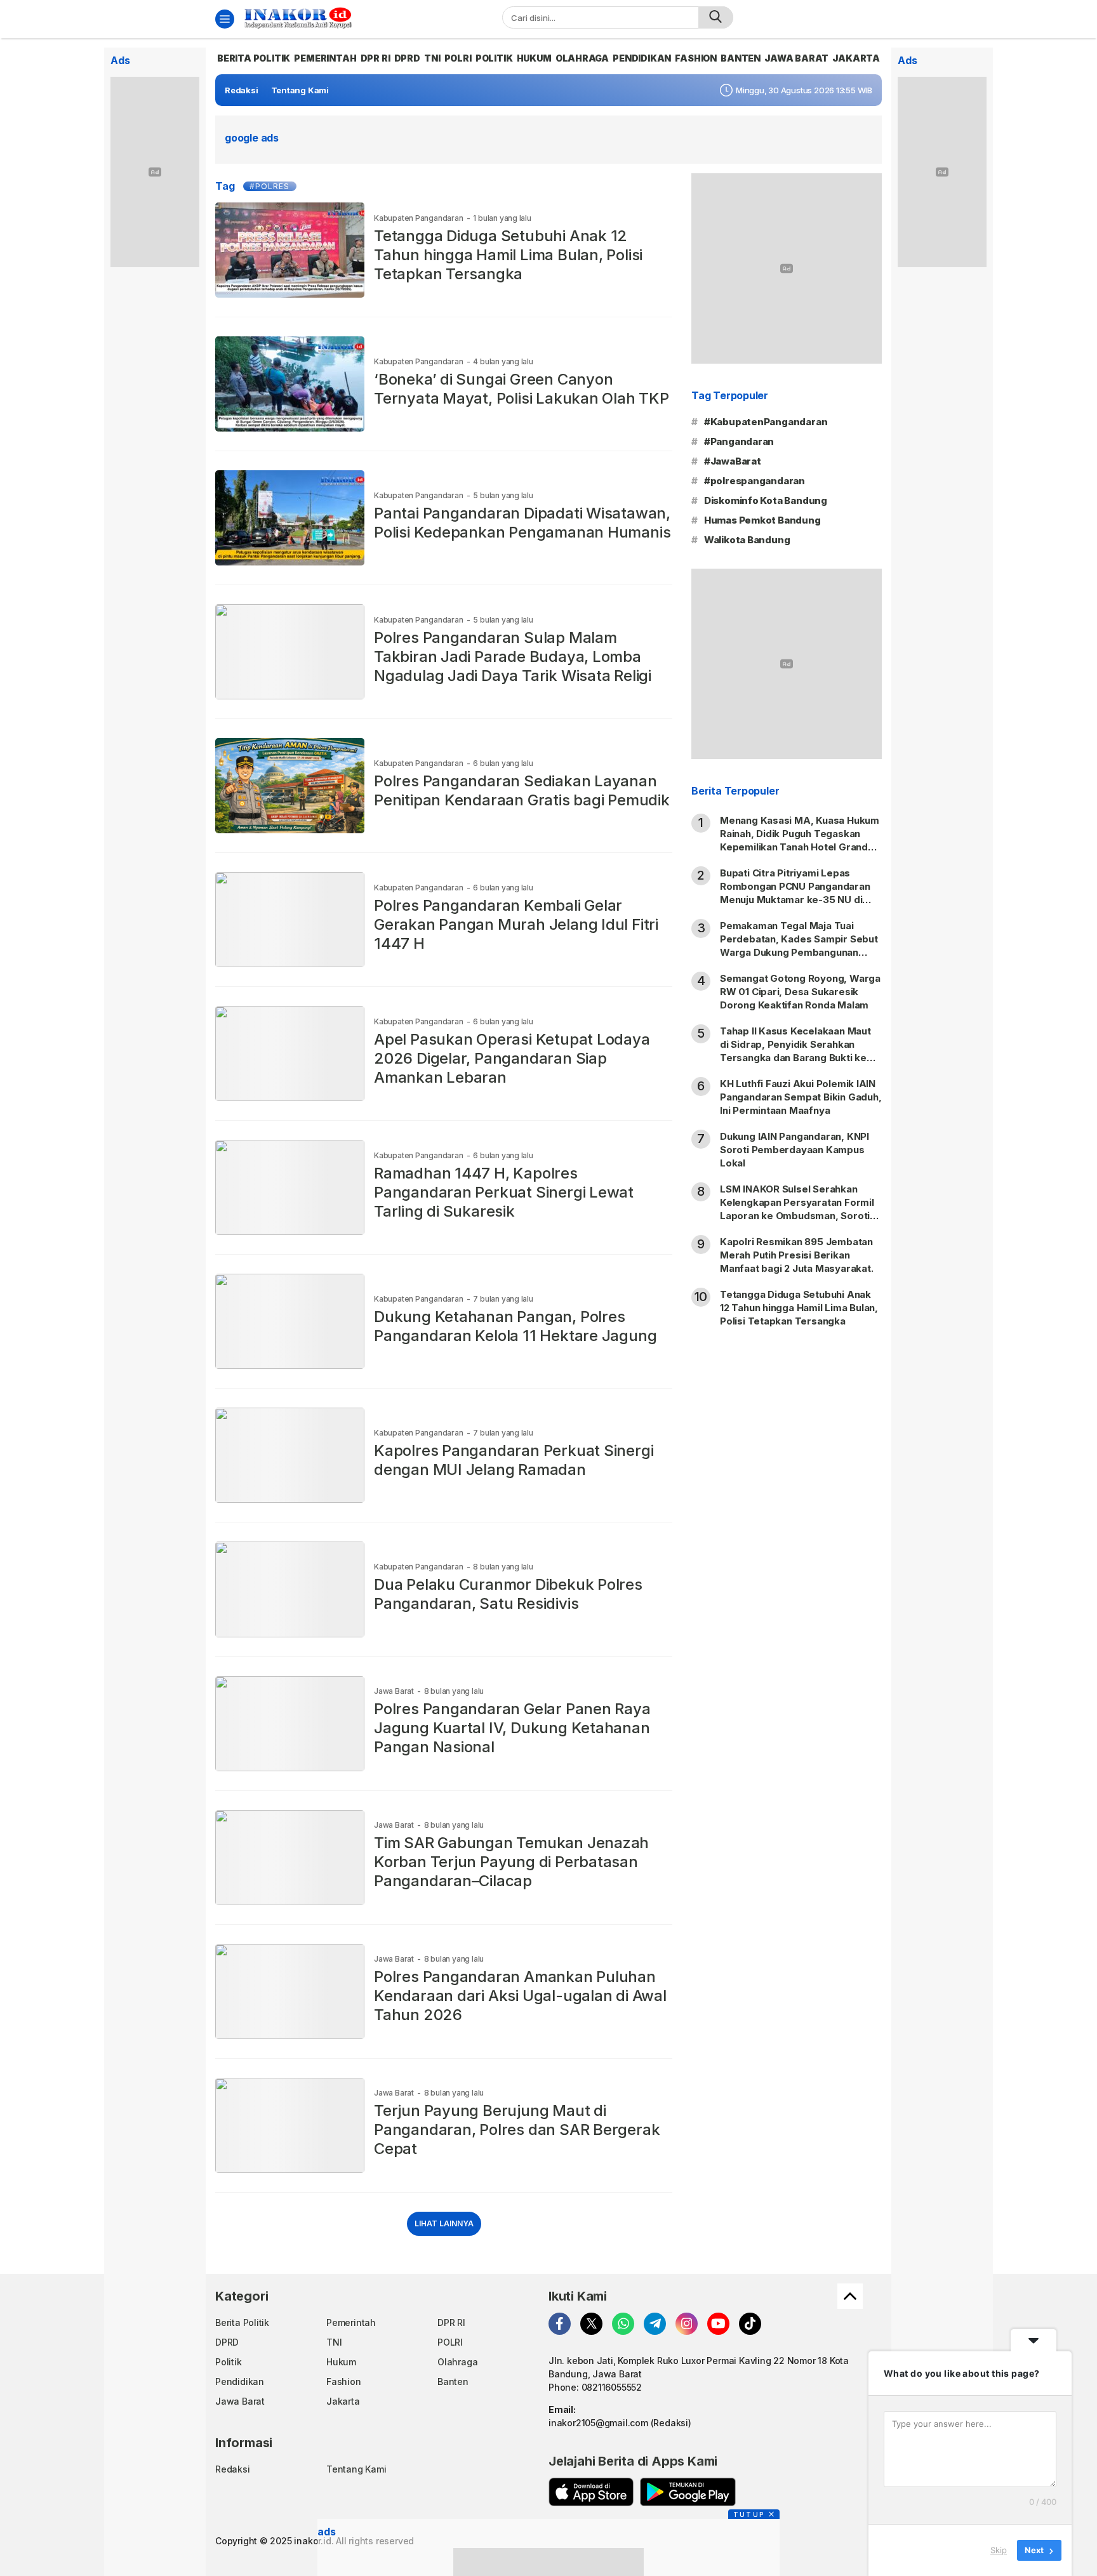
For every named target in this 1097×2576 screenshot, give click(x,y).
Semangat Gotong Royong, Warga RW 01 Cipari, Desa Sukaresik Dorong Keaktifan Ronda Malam (800, 992)
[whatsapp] (623, 2324)
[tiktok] (750, 2324)
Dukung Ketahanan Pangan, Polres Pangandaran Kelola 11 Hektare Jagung (515, 1326)
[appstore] (591, 2492)
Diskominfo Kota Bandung (766, 500)
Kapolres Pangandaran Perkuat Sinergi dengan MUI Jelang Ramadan (514, 1460)
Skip (999, 2550)
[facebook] (560, 2324)
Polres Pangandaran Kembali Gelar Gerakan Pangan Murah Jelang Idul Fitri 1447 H (516, 924)
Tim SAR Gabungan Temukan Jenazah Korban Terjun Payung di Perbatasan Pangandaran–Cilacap (511, 1862)
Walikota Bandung (747, 540)
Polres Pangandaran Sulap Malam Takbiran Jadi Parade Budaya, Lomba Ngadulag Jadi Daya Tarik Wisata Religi (513, 657)
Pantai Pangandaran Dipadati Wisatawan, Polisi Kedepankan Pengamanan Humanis (522, 523)
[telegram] (655, 2324)
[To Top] (850, 2296)
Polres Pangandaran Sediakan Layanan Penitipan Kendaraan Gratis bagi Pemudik (522, 790)
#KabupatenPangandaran (766, 422)
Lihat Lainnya (444, 2223)
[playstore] (688, 2492)
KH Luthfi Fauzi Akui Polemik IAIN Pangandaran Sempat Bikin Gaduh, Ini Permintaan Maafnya (801, 1097)
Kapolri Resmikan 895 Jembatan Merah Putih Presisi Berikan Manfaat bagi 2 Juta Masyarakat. (798, 1255)
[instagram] (687, 2324)
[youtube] (718, 2324)
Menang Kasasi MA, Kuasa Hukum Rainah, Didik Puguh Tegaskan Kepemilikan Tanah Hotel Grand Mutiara (800, 840)
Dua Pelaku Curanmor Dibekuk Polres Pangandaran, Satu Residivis (508, 1594)
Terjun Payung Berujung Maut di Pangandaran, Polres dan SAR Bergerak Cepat (517, 2130)
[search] (716, 17)
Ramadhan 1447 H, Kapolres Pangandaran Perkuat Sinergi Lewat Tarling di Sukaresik (504, 1192)
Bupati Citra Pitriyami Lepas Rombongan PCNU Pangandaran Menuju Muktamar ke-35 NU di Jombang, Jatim (795, 893)
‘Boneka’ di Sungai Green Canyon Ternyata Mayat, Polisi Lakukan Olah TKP (522, 389)
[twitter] (591, 2324)
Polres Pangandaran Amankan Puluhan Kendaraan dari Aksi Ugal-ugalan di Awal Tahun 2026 (520, 1996)
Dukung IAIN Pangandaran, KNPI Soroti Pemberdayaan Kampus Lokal (794, 1150)
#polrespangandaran (755, 481)
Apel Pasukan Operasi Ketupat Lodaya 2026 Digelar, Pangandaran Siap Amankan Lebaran (512, 1058)
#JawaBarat (733, 461)
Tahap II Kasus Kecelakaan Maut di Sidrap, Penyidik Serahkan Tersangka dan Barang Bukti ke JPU (795, 1051)
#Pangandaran (739, 441)
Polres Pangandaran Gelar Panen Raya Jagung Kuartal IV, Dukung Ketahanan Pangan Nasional (512, 1728)
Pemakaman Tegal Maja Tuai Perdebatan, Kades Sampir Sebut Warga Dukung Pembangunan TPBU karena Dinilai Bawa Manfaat (800, 946)
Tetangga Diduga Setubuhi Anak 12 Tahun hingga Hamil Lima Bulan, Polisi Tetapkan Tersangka (508, 255)
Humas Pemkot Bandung (762, 520)
